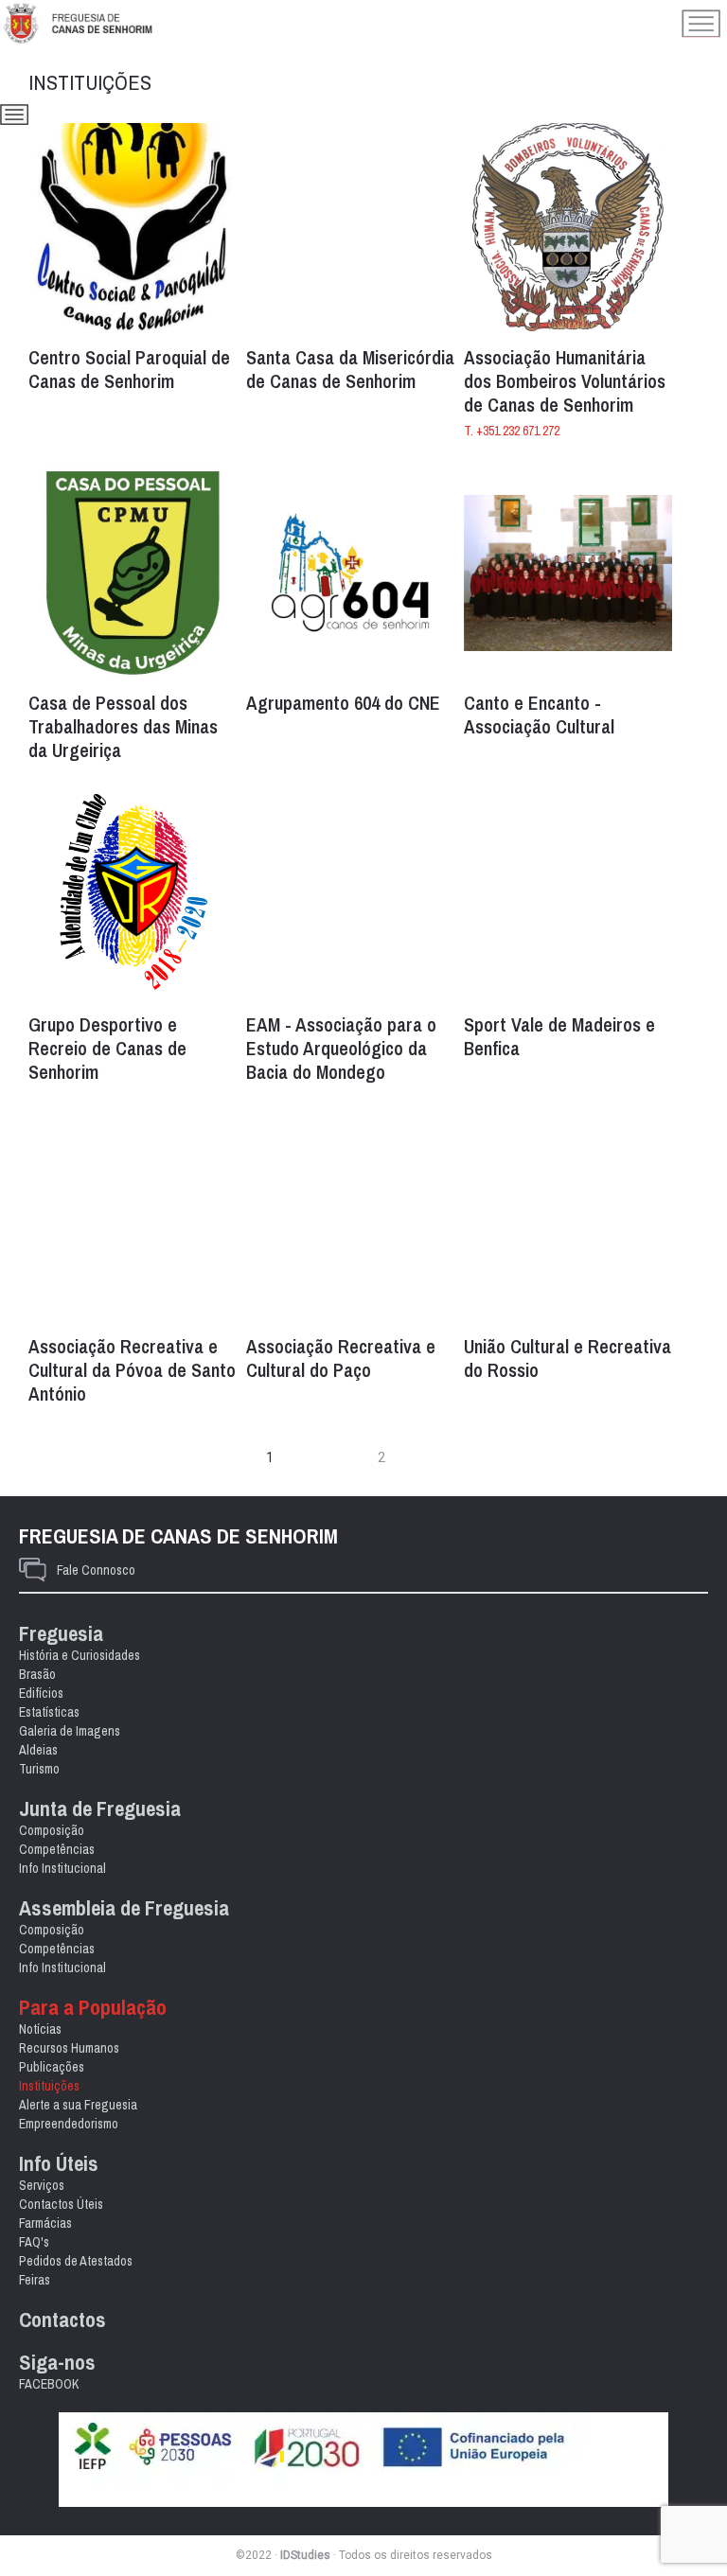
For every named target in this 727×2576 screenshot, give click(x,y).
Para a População (93, 2008)
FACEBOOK (49, 2384)
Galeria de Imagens (70, 1731)
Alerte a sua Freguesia (78, 2105)
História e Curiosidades (80, 1655)
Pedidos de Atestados (76, 2261)
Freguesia (61, 1634)
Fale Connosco (96, 1570)
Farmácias (45, 2223)
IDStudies (305, 2555)
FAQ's (34, 2242)
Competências (57, 1849)
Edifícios (41, 1693)
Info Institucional (62, 1868)
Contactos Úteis (61, 2204)
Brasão (37, 1674)
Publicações (52, 2067)
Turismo (39, 1769)
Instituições (49, 2086)
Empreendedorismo (69, 2124)
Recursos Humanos (69, 2048)
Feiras (35, 2280)
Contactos (62, 2320)
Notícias (40, 2029)
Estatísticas (49, 1712)
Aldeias (38, 1750)
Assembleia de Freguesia (124, 1908)
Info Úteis (59, 2164)
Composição (52, 1830)
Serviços (42, 2185)
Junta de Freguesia (100, 1809)
